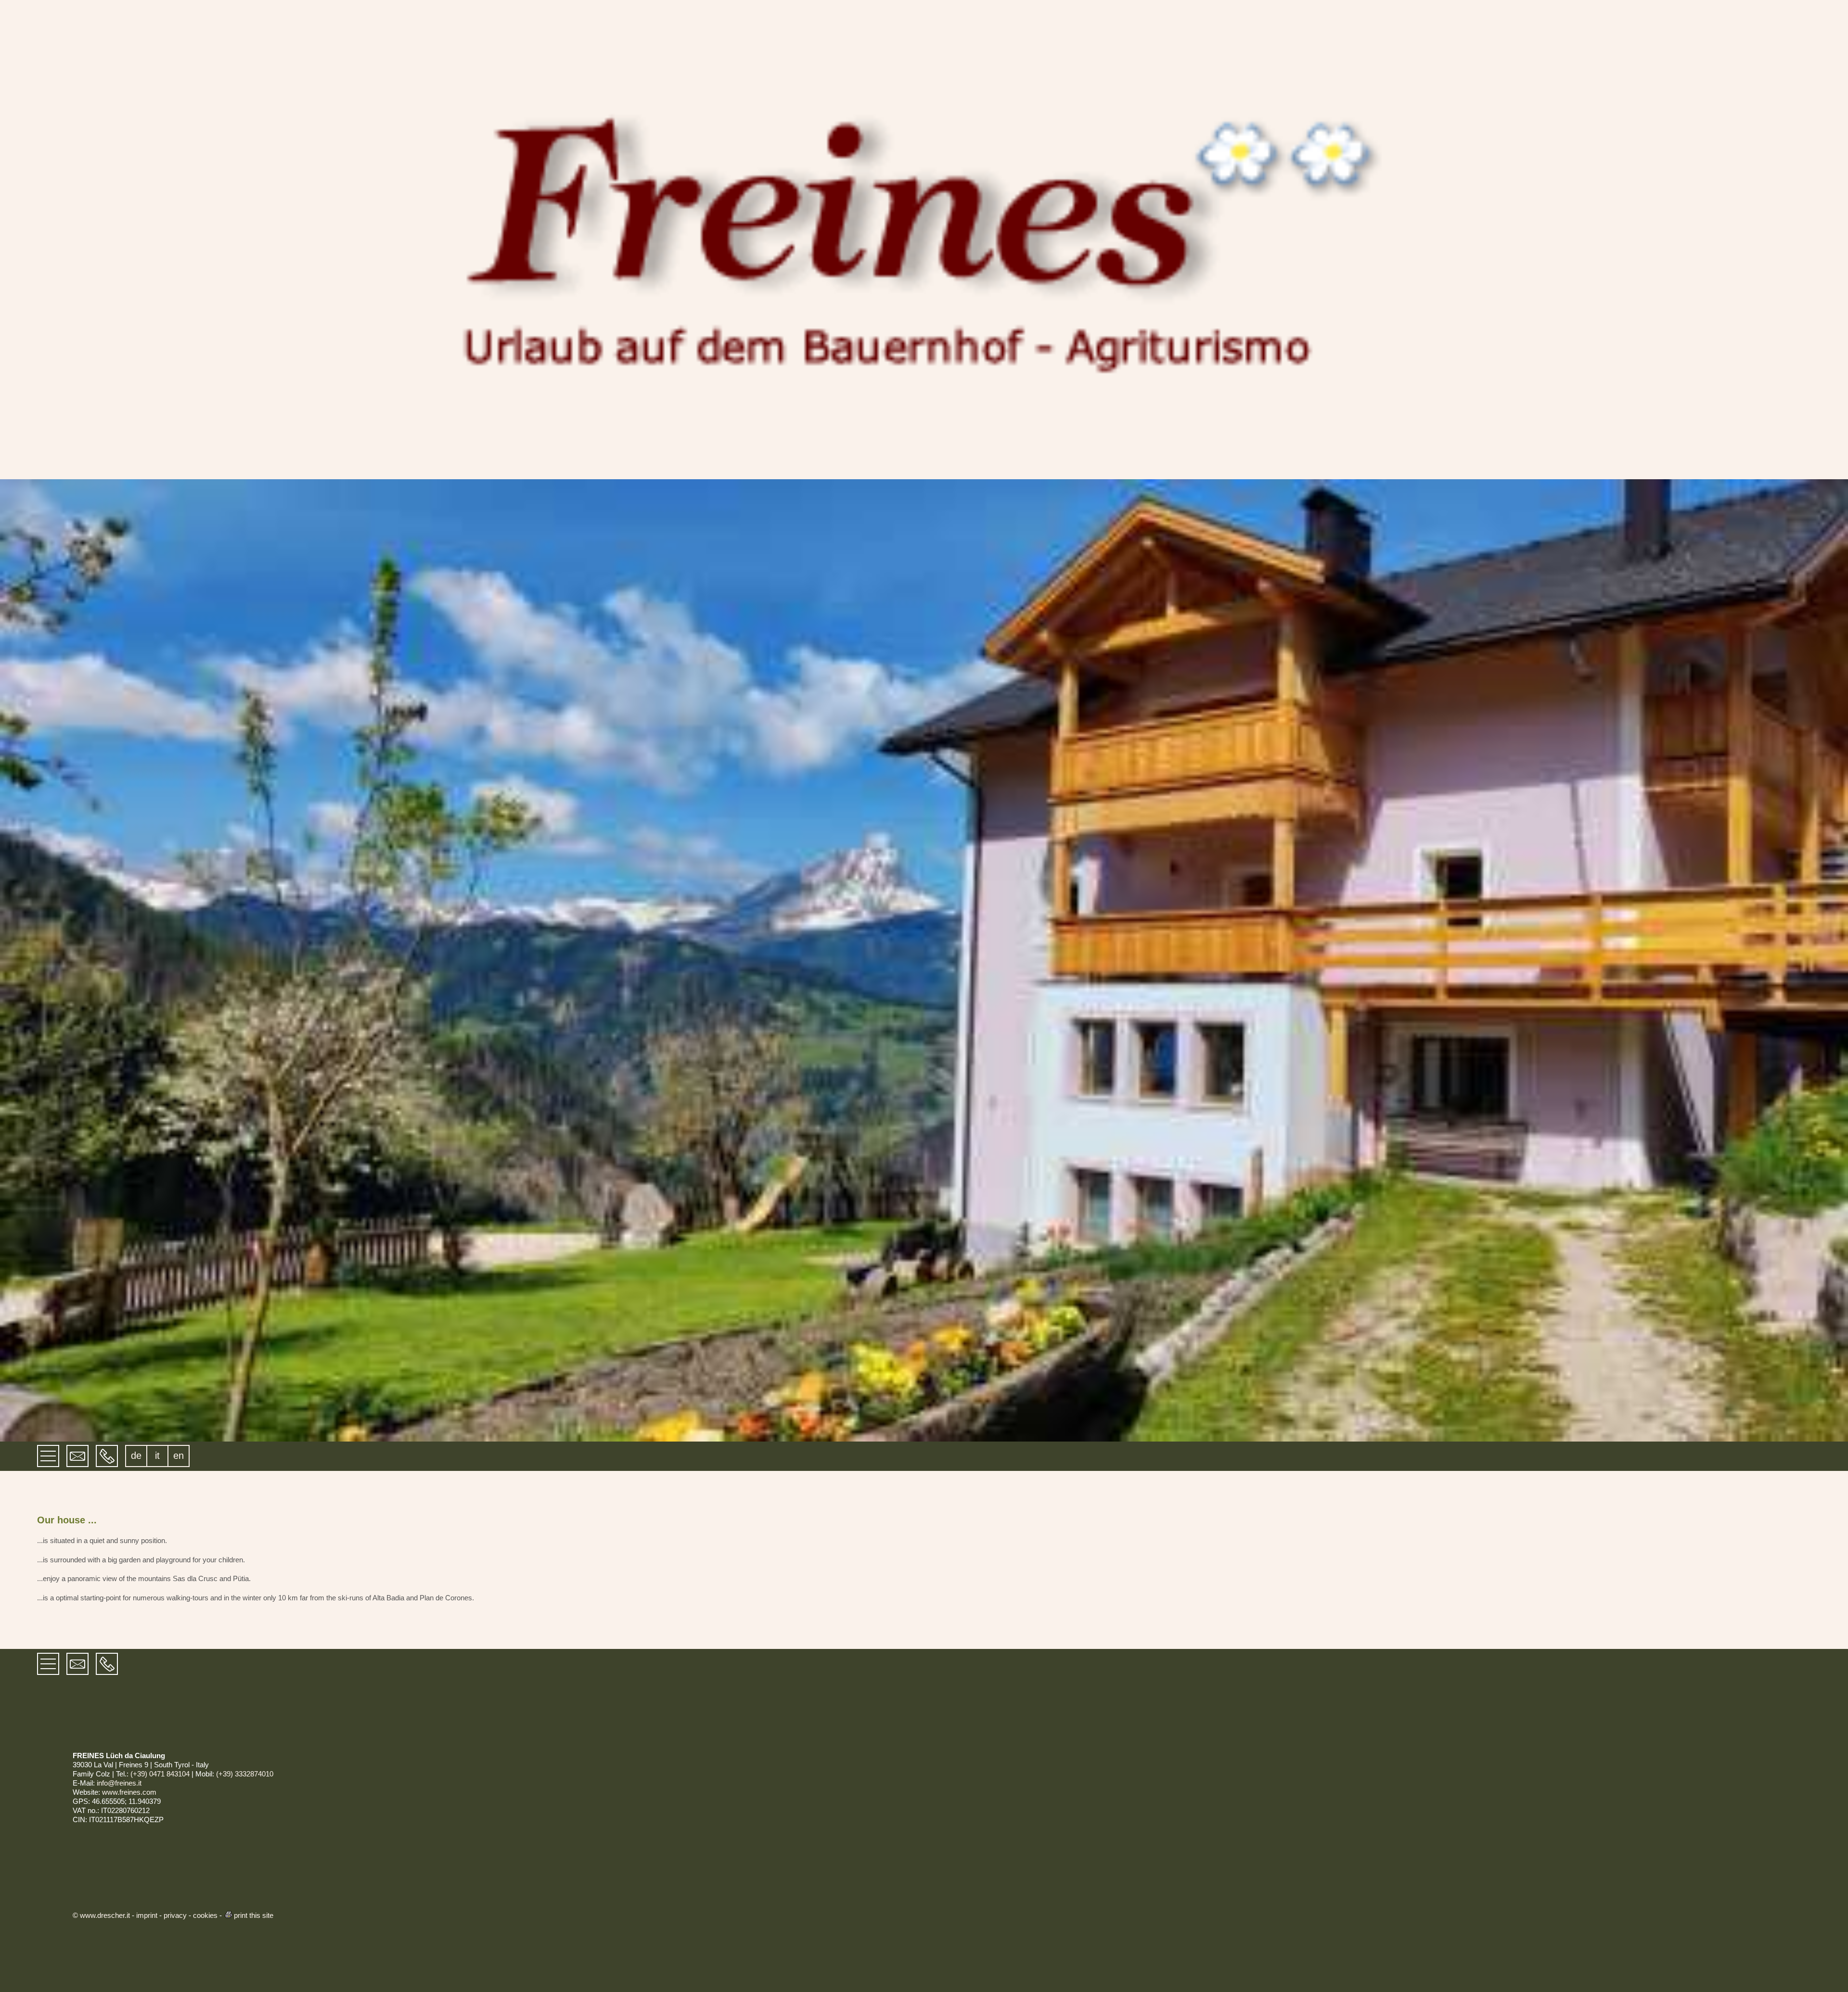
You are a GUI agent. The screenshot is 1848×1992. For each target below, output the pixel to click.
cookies (205, 1915)
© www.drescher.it (101, 1915)
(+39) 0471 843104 (160, 1774)
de (136, 1456)
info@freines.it (119, 1783)
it (157, 1456)
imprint (147, 1915)
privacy (175, 1915)
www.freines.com (129, 1792)
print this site (254, 1915)
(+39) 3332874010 (245, 1774)
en (179, 1456)
